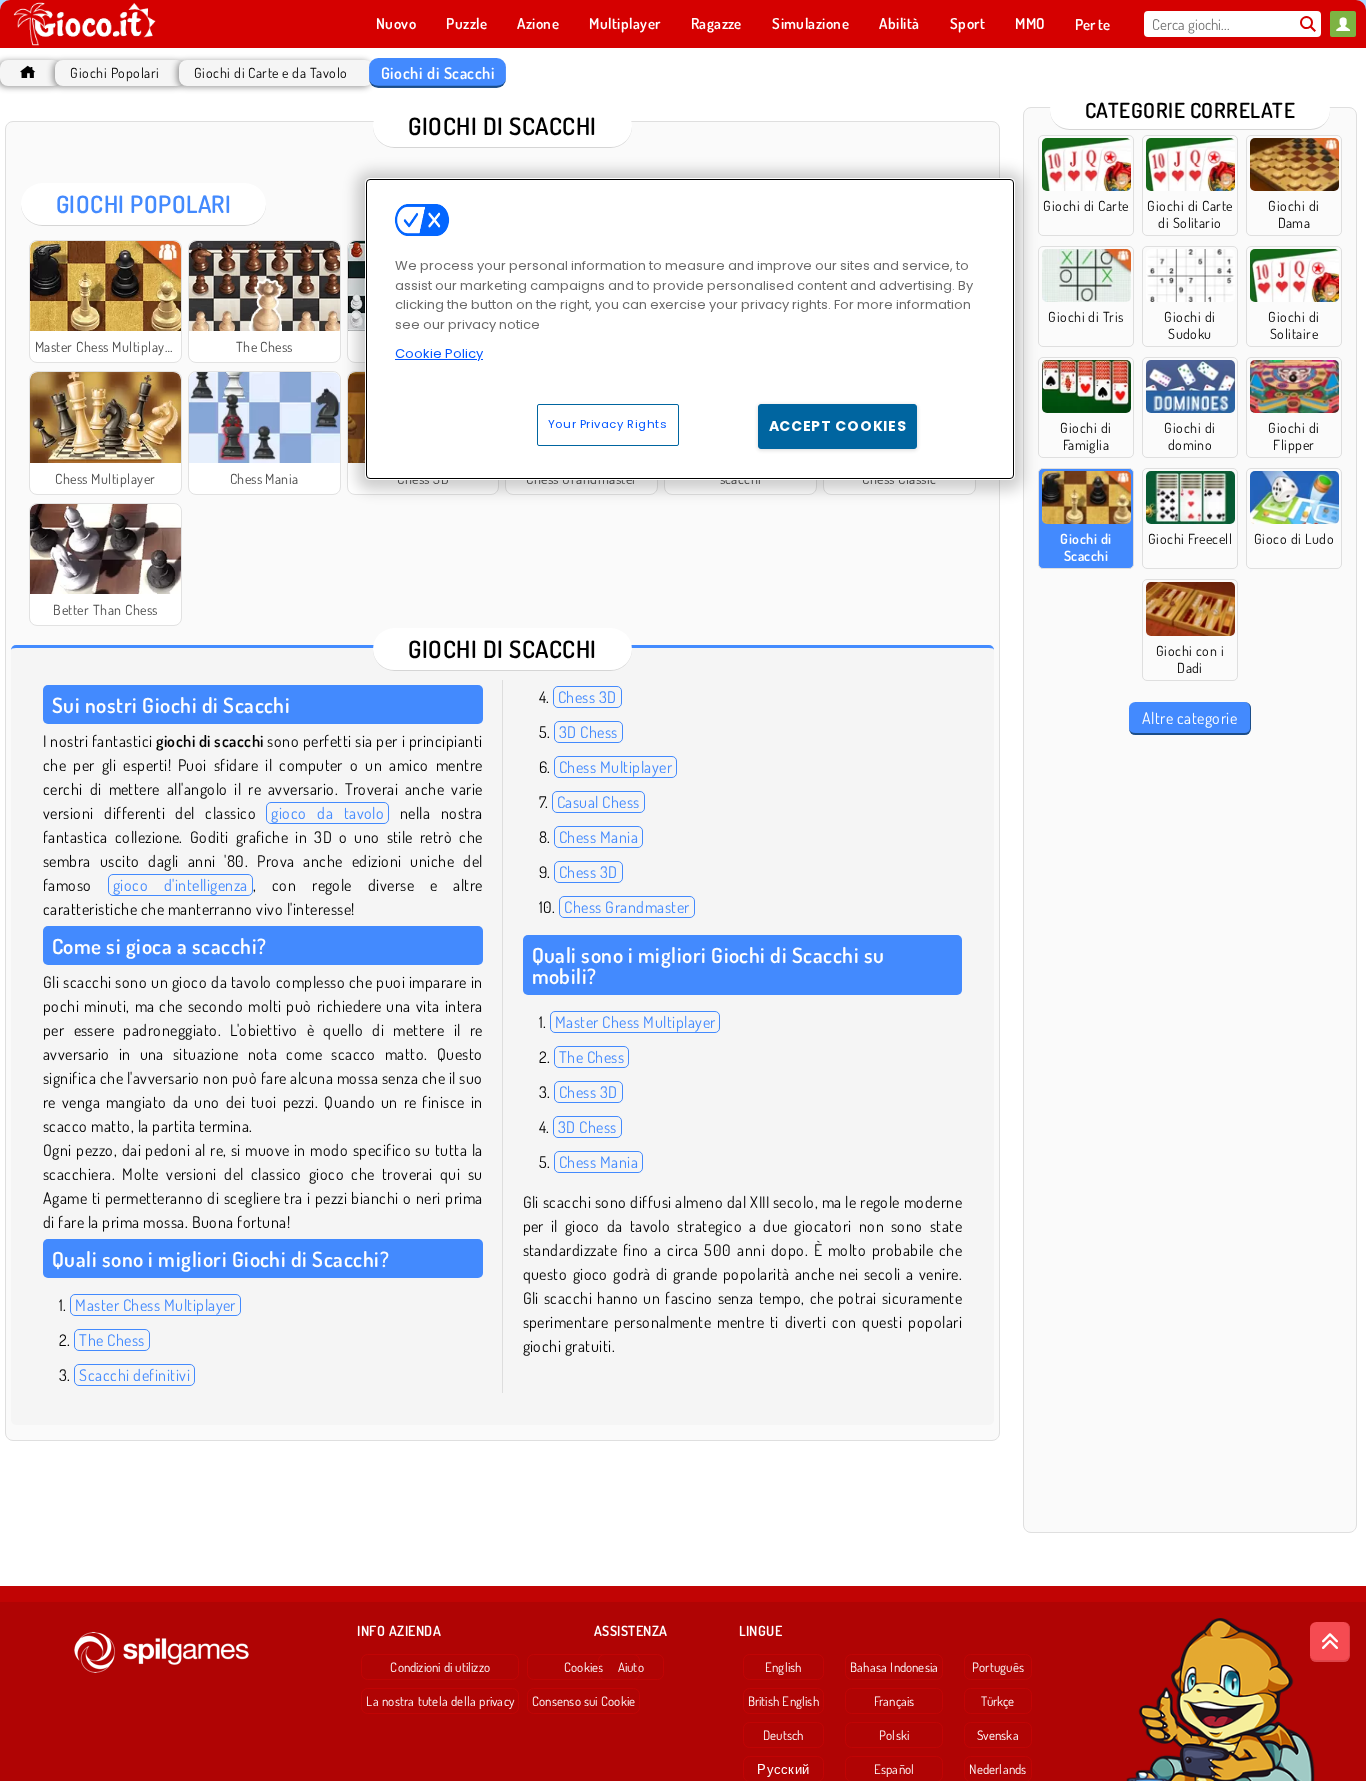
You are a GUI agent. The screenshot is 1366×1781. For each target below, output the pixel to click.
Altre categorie (1189, 718)
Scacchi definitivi (134, 1375)
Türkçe (997, 1701)
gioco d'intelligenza (180, 885)
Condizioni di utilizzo (440, 1667)
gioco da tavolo (327, 813)
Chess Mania (598, 837)
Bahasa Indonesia (894, 1667)
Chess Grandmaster (626, 907)
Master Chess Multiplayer (155, 1305)
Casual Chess (598, 802)
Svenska (998, 1735)
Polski (894, 1735)
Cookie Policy (439, 353)
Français (894, 1701)
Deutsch (783, 1735)
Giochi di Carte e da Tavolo (271, 72)
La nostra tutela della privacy (440, 1701)
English (783, 1667)
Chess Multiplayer (615, 767)
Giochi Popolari (114, 72)
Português (998, 1667)
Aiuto (631, 1667)
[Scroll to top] (1330, 1642)
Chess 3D (587, 697)
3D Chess (588, 732)
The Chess (111, 1340)
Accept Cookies (838, 426)
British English (783, 1701)
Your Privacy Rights (608, 424)
